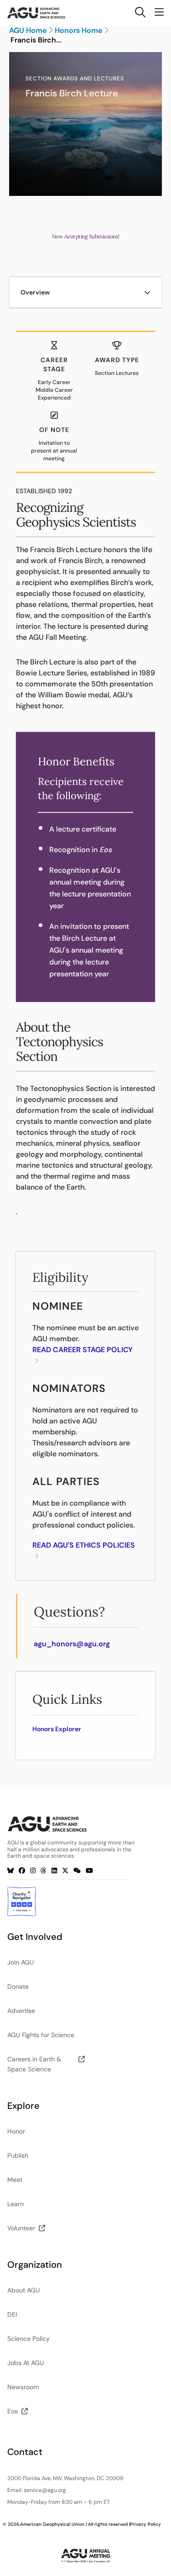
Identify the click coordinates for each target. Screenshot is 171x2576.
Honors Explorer (57, 1729)
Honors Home (78, 31)
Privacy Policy (145, 2524)
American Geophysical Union (52, 2524)
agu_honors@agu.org (72, 1644)
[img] (147, 292)
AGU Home (28, 31)
